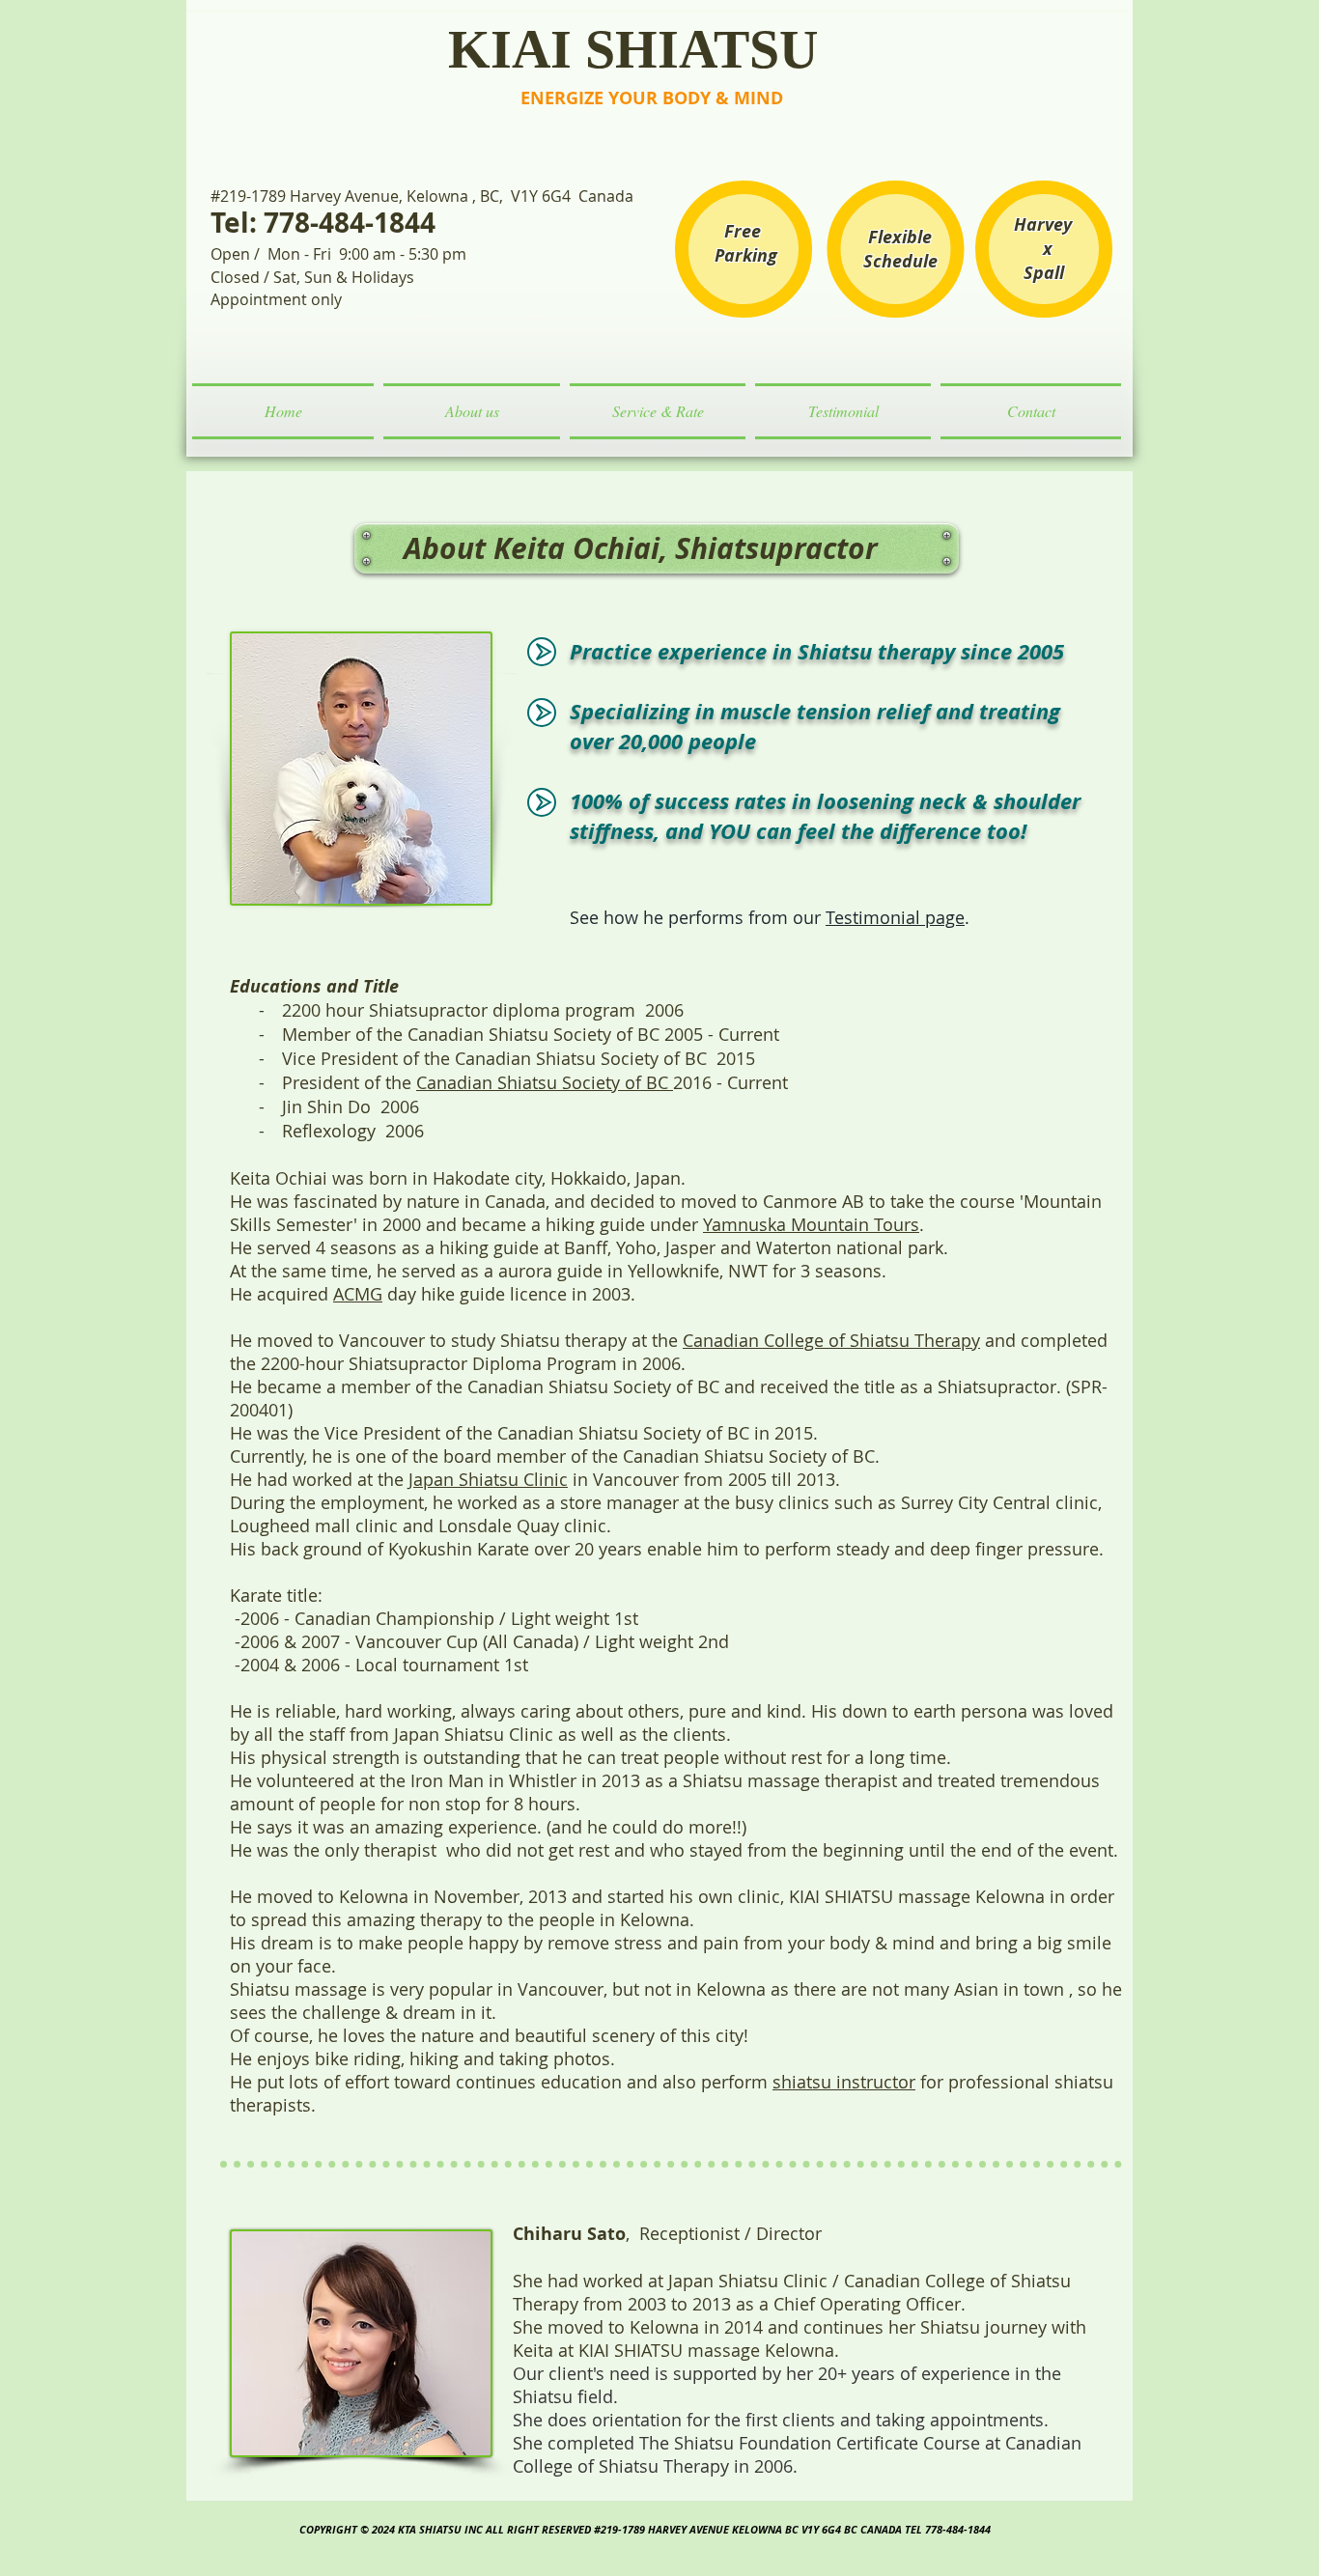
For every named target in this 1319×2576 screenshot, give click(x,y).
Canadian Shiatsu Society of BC (545, 1082)
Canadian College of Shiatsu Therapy (831, 1340)
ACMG (358, 1294)
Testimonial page (895, 917)
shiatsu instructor (844, 2082)
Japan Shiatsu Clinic (488, 1479)
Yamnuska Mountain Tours (811, 1224)
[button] (472, 411)
